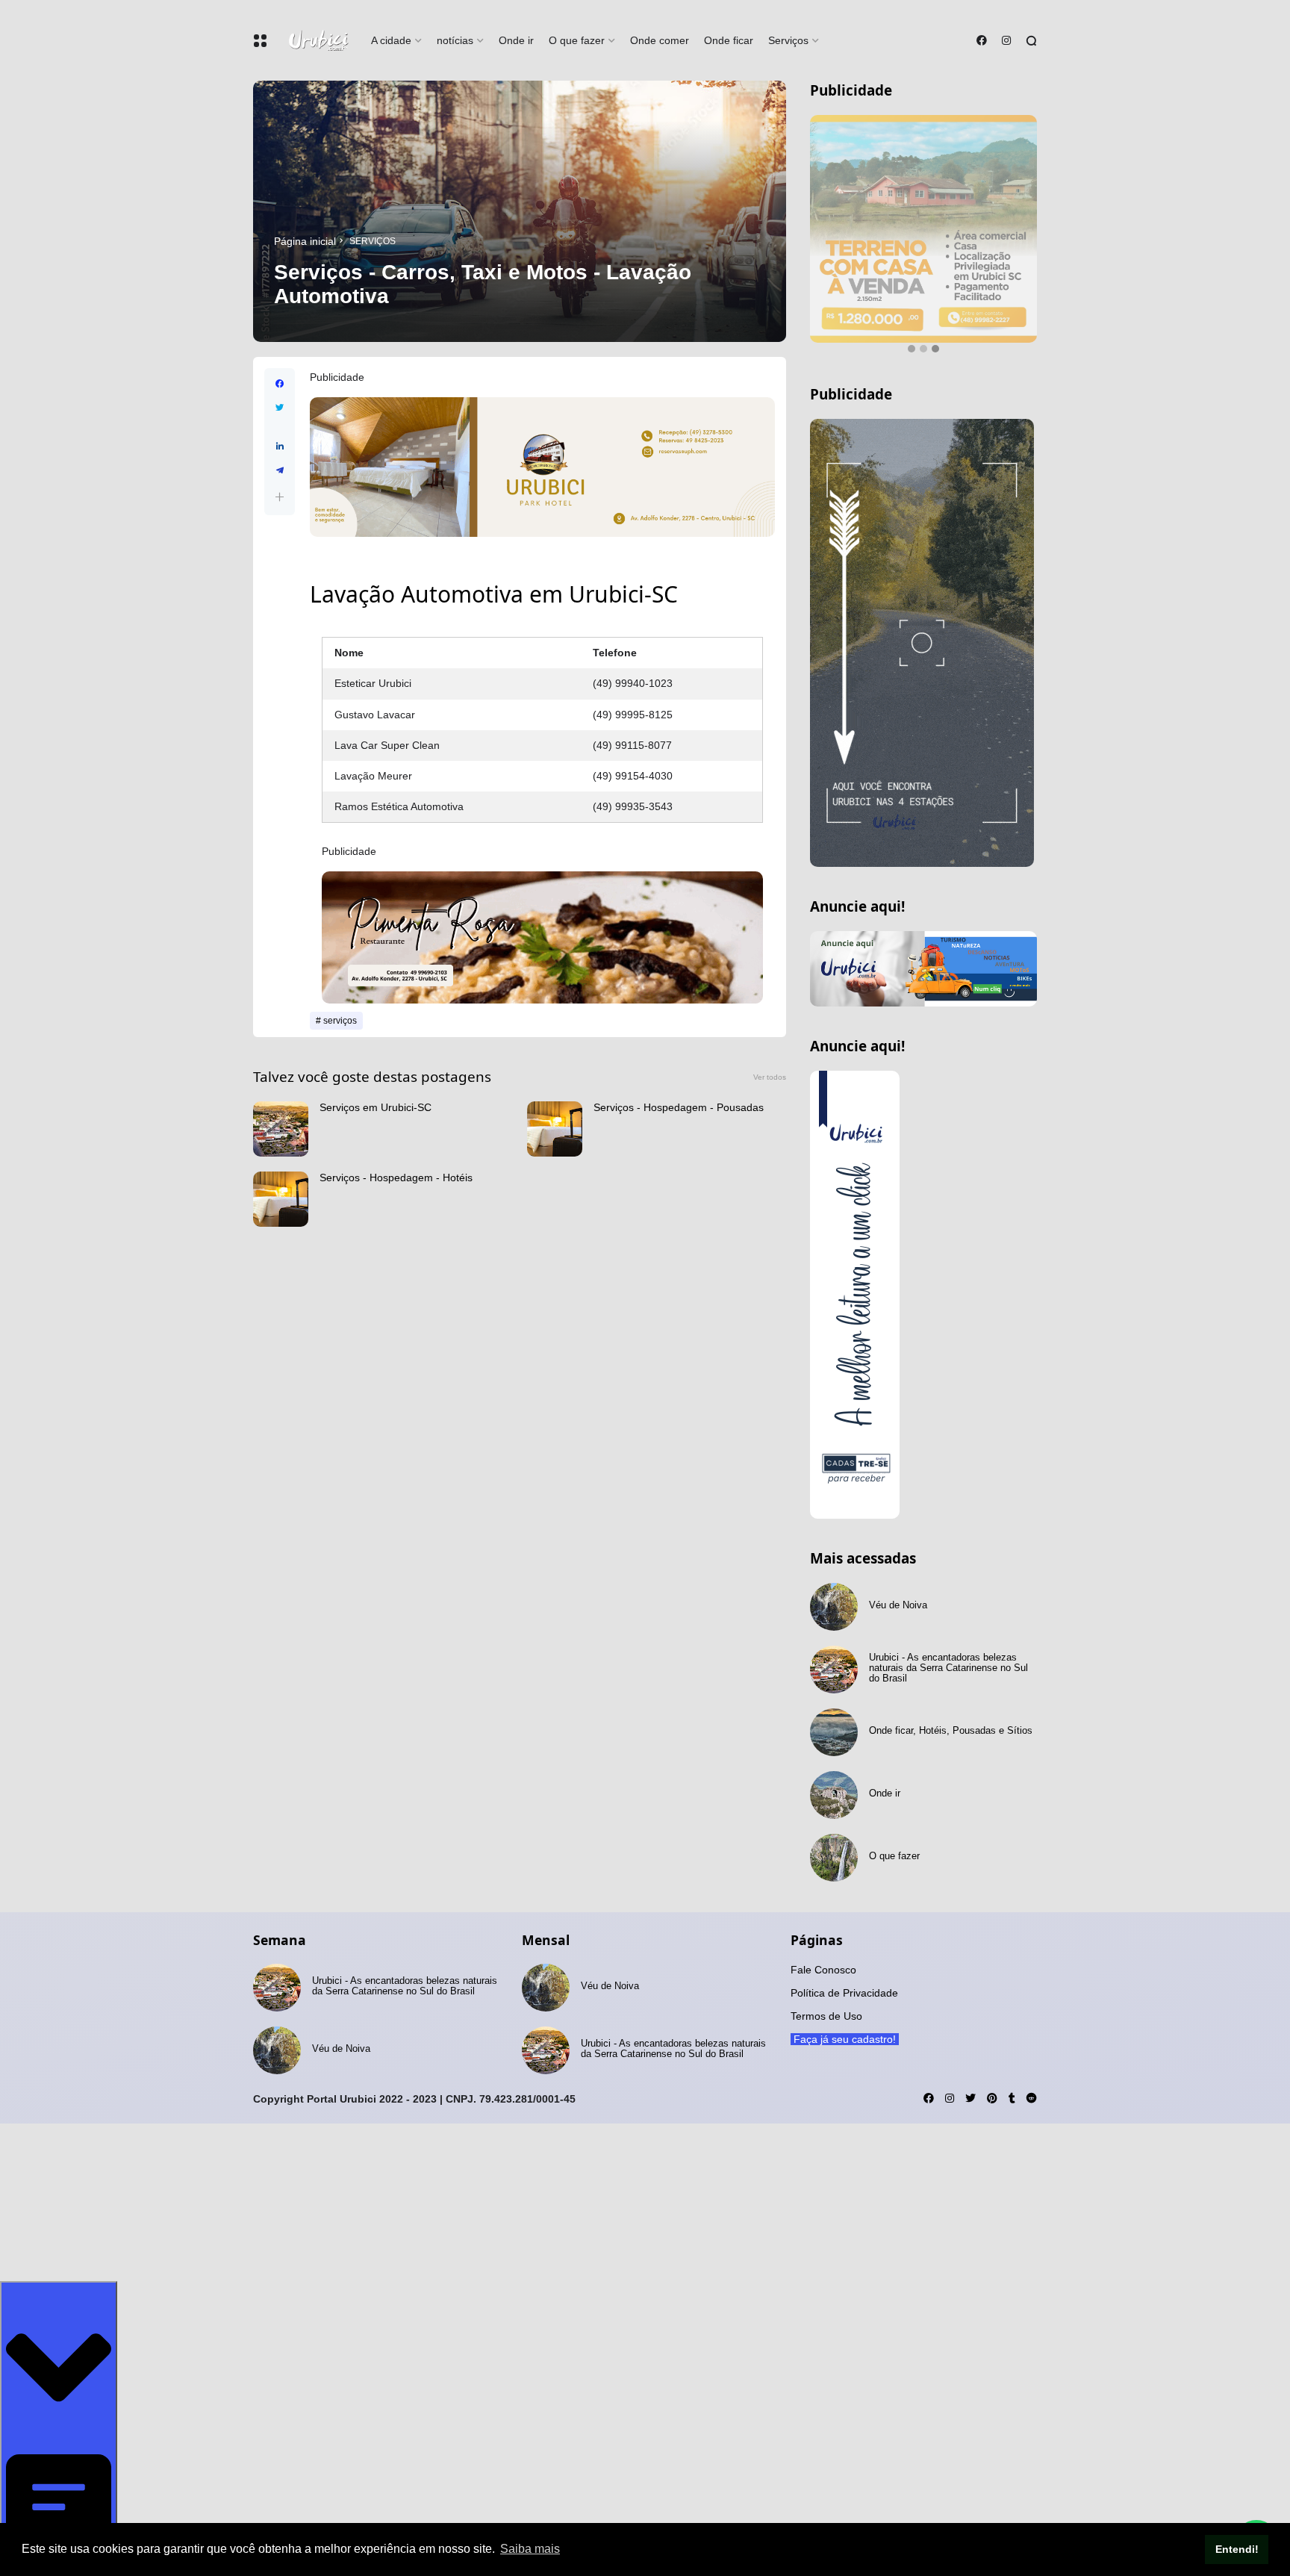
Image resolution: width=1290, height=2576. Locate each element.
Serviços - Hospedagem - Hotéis (396, 1177)
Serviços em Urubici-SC (376, 1107)
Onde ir (516, 40)
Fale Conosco (823, 1970)
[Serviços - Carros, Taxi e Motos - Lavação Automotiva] (520, 211)
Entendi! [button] (1237, 2549)
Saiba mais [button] (530, 2549)
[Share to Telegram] (280, 470)
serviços (373, 241)
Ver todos (770, 1077)
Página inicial (305, 241)
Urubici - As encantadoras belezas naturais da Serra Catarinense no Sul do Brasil (948, 1668)
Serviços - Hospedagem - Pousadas (679, 1107)
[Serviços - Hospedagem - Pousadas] (555, 1129)
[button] (280, 497)
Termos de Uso (826, 2016)
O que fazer (577, 40)
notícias (455, 40)
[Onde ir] (834, 1795)
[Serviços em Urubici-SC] (281, 1129)
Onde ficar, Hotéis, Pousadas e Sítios (951, 1731)
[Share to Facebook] (280, 384)
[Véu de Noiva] (834, 1607)
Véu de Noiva (898, 1605)
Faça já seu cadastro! (59, 2568)
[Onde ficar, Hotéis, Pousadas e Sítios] (834, 1732)
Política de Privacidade (844, 1993)
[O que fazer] (834, 1858)
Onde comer (660, 40)
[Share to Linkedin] (280, 447)
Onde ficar (729, 40)
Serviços (788, 40)
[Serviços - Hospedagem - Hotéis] (281, 1199)
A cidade (391, 40)
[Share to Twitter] (280, 408)
